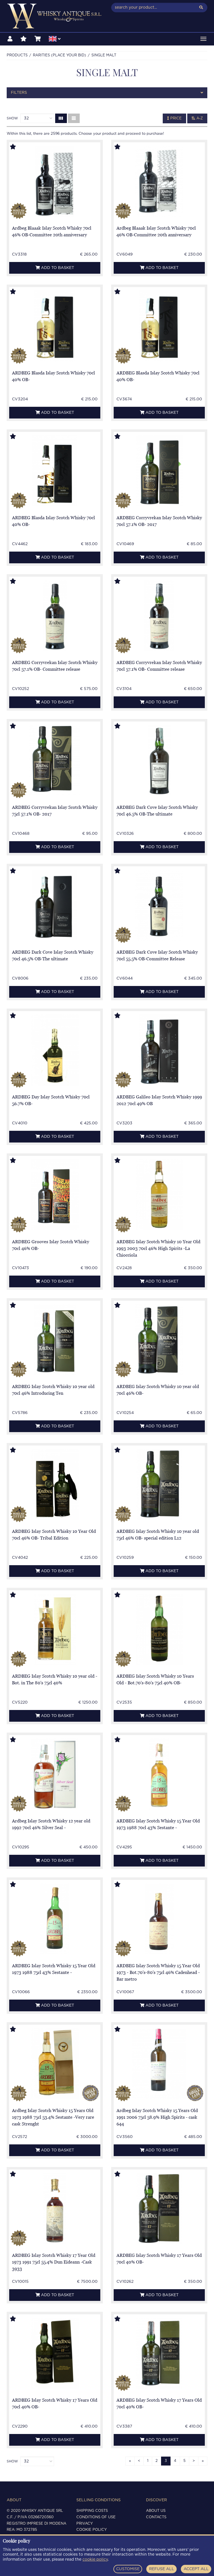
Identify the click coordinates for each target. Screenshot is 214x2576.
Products (17, 55)
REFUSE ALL (162, 2569)
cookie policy (95, 2560)
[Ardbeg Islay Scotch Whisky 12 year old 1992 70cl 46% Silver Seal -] (55, 1774)
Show (12, 118)
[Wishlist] (24, 39)
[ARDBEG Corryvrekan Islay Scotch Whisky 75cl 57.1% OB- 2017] (55, 760)
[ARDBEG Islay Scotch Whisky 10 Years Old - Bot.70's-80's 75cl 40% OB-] (159, 1629)
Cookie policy (92, 2530)
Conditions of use (96, 2517)
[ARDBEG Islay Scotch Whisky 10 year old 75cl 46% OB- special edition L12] (159, 1484)
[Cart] (38, 39)
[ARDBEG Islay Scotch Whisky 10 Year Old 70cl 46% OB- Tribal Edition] (55, 1484)
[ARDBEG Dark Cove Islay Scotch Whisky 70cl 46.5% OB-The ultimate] (159, 760)
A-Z (199, 118)
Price (175, 118)
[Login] (10, 39)
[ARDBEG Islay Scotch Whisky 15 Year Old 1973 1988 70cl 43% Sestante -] (159, 1774)
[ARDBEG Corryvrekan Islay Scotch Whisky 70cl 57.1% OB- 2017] (159, 471)
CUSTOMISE (128, 2569)
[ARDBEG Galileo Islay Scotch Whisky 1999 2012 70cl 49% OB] (159, 1050)
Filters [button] (19, 93)
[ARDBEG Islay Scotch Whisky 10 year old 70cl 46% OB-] (159, 1340)
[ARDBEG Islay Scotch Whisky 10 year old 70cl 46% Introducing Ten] (55, 1340)
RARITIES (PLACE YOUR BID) (59, 55)
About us (156, 2511)
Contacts (156, 2517)
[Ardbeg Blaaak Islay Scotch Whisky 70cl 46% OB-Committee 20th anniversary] (55, 181)
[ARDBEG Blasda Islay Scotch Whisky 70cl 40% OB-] (55, 326)
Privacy (85, 2524)
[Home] (55, 16)
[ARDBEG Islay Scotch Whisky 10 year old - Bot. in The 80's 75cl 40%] (55, 1629)
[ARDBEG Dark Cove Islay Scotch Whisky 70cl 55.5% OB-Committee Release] (159, 905)
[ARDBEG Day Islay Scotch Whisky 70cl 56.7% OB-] (55, 1050)
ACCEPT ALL (196, 2569)
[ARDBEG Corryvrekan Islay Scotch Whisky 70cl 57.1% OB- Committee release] (55, 616)
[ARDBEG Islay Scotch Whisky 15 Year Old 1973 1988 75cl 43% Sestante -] (55, 1919)
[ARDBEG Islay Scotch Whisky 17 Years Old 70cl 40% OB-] (159, 2208)
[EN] (55, 40)
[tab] (107, 93)
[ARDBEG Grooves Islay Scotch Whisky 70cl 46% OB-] (55, 1195)
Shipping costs (92, 2511)
